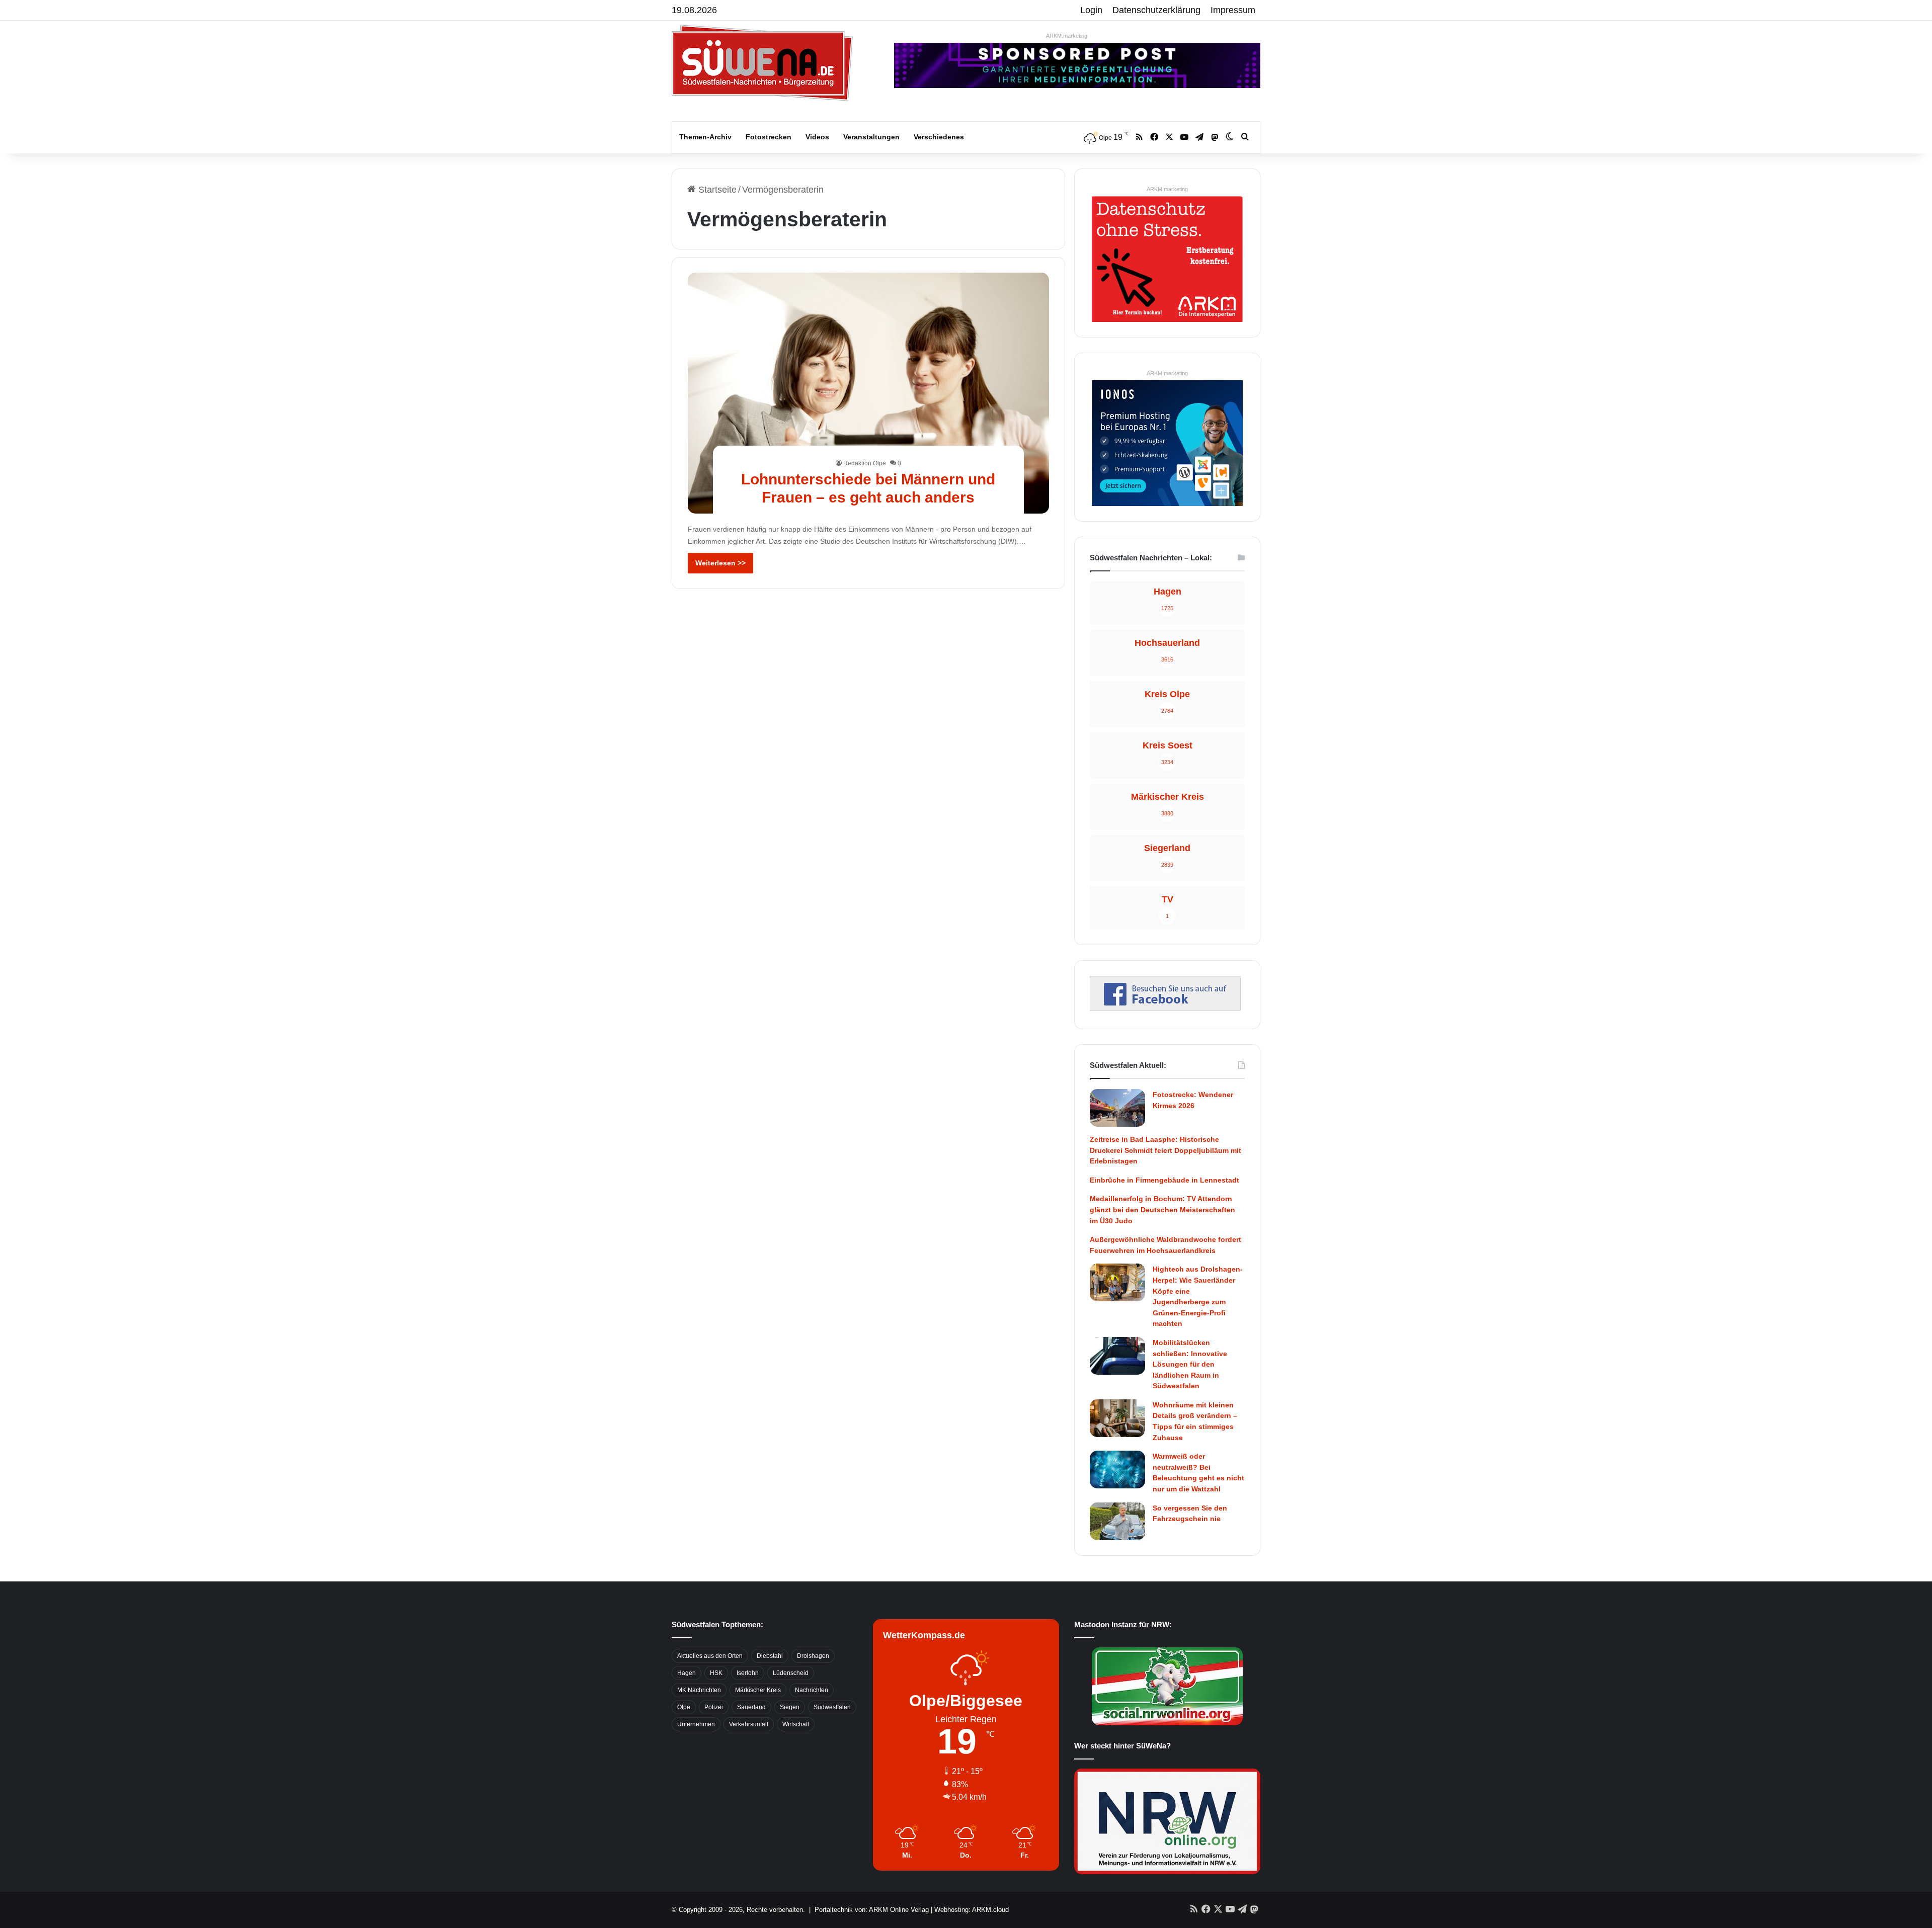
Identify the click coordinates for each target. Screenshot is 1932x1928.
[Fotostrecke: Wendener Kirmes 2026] (1117, 1108)
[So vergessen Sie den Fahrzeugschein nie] (1117, 1521)
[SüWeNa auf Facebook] (1165, 1008)
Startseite (716, 190)
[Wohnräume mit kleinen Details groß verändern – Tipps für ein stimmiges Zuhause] (1117, 1418)
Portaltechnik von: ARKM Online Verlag (872, 1910)
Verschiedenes (939, 137)
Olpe (684, 1707)
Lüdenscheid (791, 1673)
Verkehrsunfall (749, 1724)
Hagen (687, 1673)
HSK (716, 1673)
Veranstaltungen (871, 137)
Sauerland (751, 1707)
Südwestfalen (832, 1707)
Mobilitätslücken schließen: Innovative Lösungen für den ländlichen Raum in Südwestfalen (1190, 1364)
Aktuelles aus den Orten (710, 1656)
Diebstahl (770, 1656)
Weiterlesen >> (720, 563)
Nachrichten (812, 1690)
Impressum (1233, 10)
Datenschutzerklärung (1156, 10)
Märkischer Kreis (758, 1690)
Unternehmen (696, 1724)
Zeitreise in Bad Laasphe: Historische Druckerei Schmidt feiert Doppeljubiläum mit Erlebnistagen (1165, 1150)
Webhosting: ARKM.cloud (972, 1910)
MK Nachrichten (699, 1690)
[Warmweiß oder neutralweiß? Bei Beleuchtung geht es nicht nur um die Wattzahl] (1117, 1470)
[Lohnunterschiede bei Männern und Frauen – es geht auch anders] (869, 393)
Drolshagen (813, 1656)
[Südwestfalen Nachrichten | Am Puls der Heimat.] (762, 63)
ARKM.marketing (1067, 36)
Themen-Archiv (705, 137)
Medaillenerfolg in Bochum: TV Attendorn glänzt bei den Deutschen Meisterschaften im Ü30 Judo (1162, 1209)
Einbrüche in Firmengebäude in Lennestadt (1164, 1180)
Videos (817, 137)
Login (1091, 10)
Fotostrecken (769, 137)
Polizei (714, 1707)
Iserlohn (748, 1673)
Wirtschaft (796, 1724)
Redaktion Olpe (865, 463)
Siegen (790, 1707)
